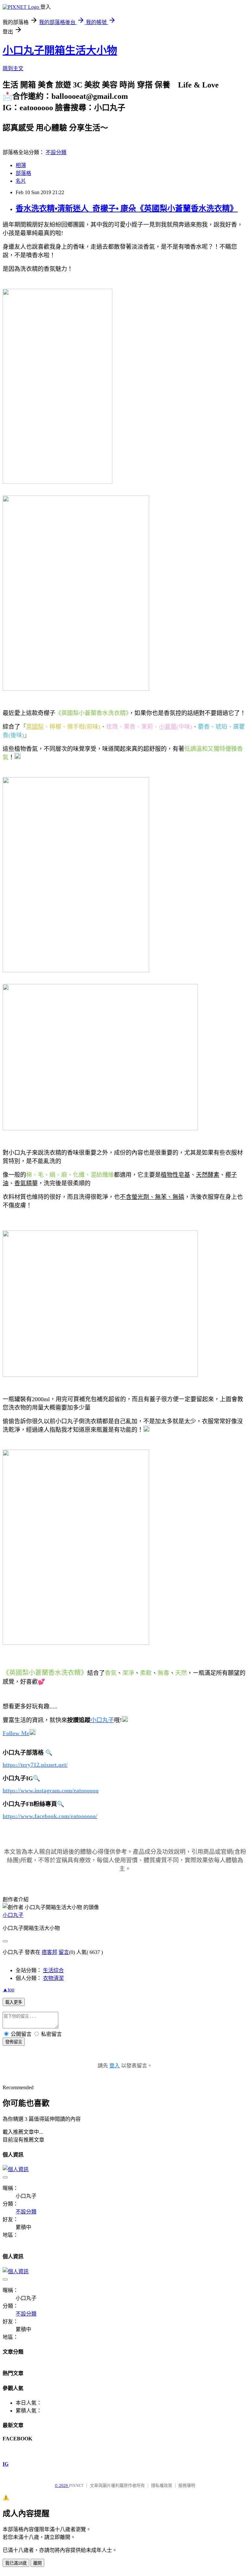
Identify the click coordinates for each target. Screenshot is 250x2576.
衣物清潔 (53, 1978)
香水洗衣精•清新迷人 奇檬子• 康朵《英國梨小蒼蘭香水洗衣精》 (127, 208)
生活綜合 (53, 1970)
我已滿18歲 (16, 2563)
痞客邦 (49, 1952)
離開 (37, 2563)
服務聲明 (187, 2485)
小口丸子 (13, 1915)
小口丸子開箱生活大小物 (60, 50)
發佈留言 (14, 2042)
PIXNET (76, 2485)
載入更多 (14, 2002)
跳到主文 (13, 68)
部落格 (23, 173)
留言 (64, 1952)
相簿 (21, 165)
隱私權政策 (162, 2485)
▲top (8, 1990)
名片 (21, 181)
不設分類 (56, 152)
